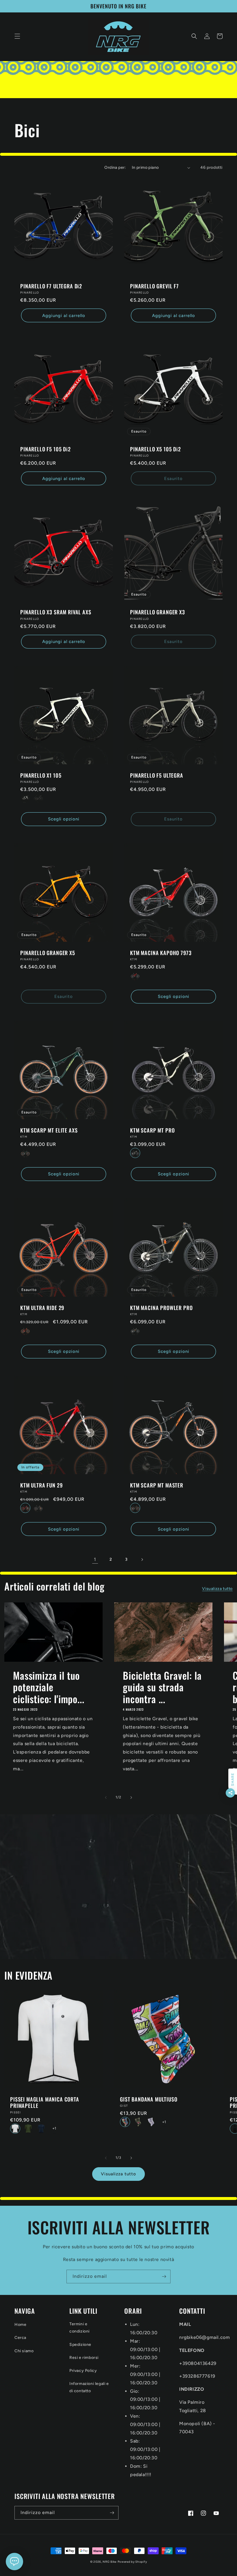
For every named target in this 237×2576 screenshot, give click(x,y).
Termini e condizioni (79, 2328)
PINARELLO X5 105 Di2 (155, 449)
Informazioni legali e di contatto (89, 2387)
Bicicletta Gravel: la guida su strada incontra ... (162, 1687)
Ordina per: (115, 167)
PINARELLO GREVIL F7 (154, 286)
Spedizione (80, 2345)
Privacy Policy (83, 2371)
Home (20, 2325)
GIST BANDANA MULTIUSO (149, 2099)
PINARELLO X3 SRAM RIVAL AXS (56, 612)
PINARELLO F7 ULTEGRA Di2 (51, 286)
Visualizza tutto (217, 1589)
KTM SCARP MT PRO (152, 1130)
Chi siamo (24, 2351)
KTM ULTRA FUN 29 (41, 1485)
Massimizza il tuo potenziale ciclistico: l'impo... (49, 1687)
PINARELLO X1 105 (41, 775)
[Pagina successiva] (142, 1560)
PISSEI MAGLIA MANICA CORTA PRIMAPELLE (45, 2102)
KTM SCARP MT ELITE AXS (49, 1130)
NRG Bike (110, 2562)
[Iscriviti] (164, 2277)
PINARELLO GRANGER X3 (158, 612)
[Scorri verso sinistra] (106, 1798)
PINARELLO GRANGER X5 (48, 953)
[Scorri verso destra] (131, 1798)
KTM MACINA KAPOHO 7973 (161, 953)
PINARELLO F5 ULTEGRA (157, 775)
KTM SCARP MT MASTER (157, 1485)
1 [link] (95, 1559)
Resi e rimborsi (84, 2358)
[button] (17, 36)
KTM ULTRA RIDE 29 (42, 1308)
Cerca (20, 2338)
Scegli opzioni (64, 819)
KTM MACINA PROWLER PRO (161, 1308)
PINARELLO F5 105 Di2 (46, 449)
